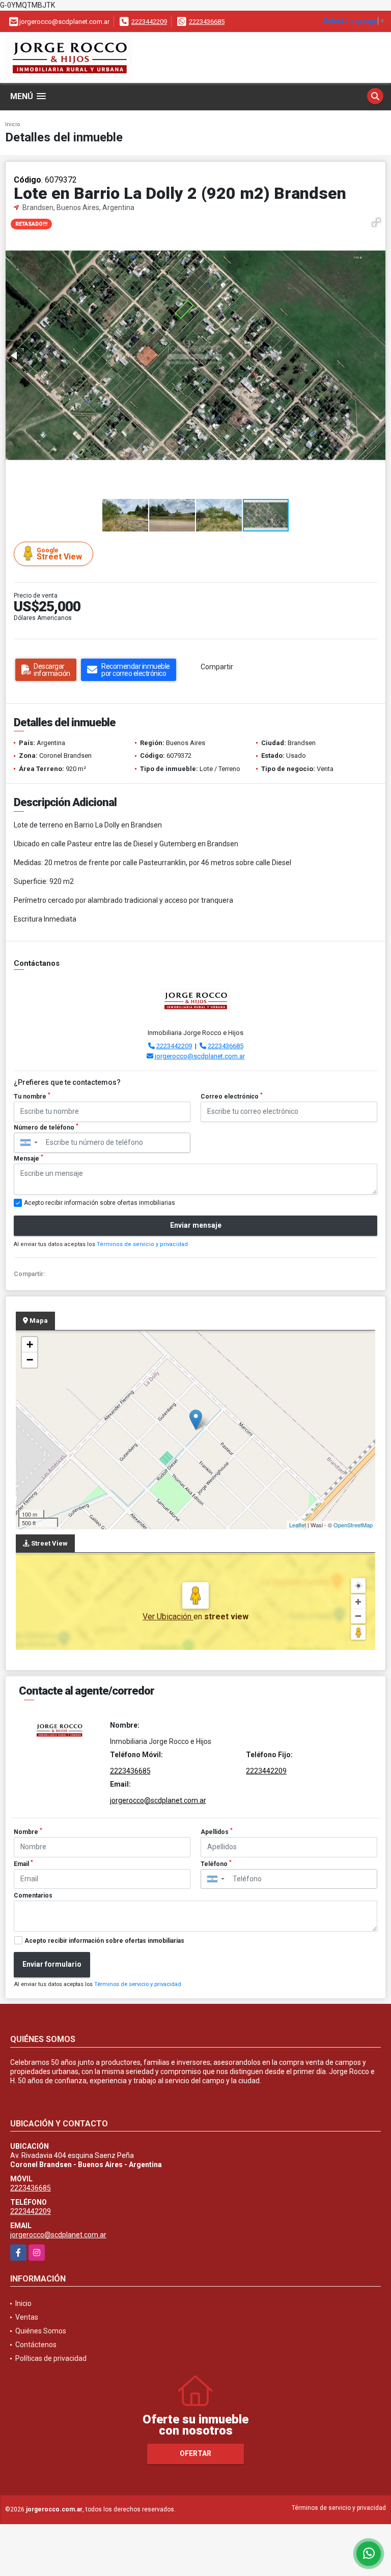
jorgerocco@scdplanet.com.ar (200, 1056)
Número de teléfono (46, 1127)
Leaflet (298, 1525)
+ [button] (30, 1344)
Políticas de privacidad (51, 2358)
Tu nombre (32, 1096)
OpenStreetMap (353, 1525)
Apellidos (217, 1831)
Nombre (28, 1831)
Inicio (13, 124)
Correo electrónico (232, 1096)
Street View (59, 554)
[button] (376, 222)
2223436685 (207, 22)
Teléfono (216, 1863)
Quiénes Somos (41, 2331)
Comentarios (33, 1896)
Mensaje (29, 1158)
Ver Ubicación (168, 1617)
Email (23, 1863)
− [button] (30, 1360)
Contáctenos (36, 2345)
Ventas (27, 2317)
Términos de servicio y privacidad (142, 1244)
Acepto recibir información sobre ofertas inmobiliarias (104, 1941)
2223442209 (149, 22)
